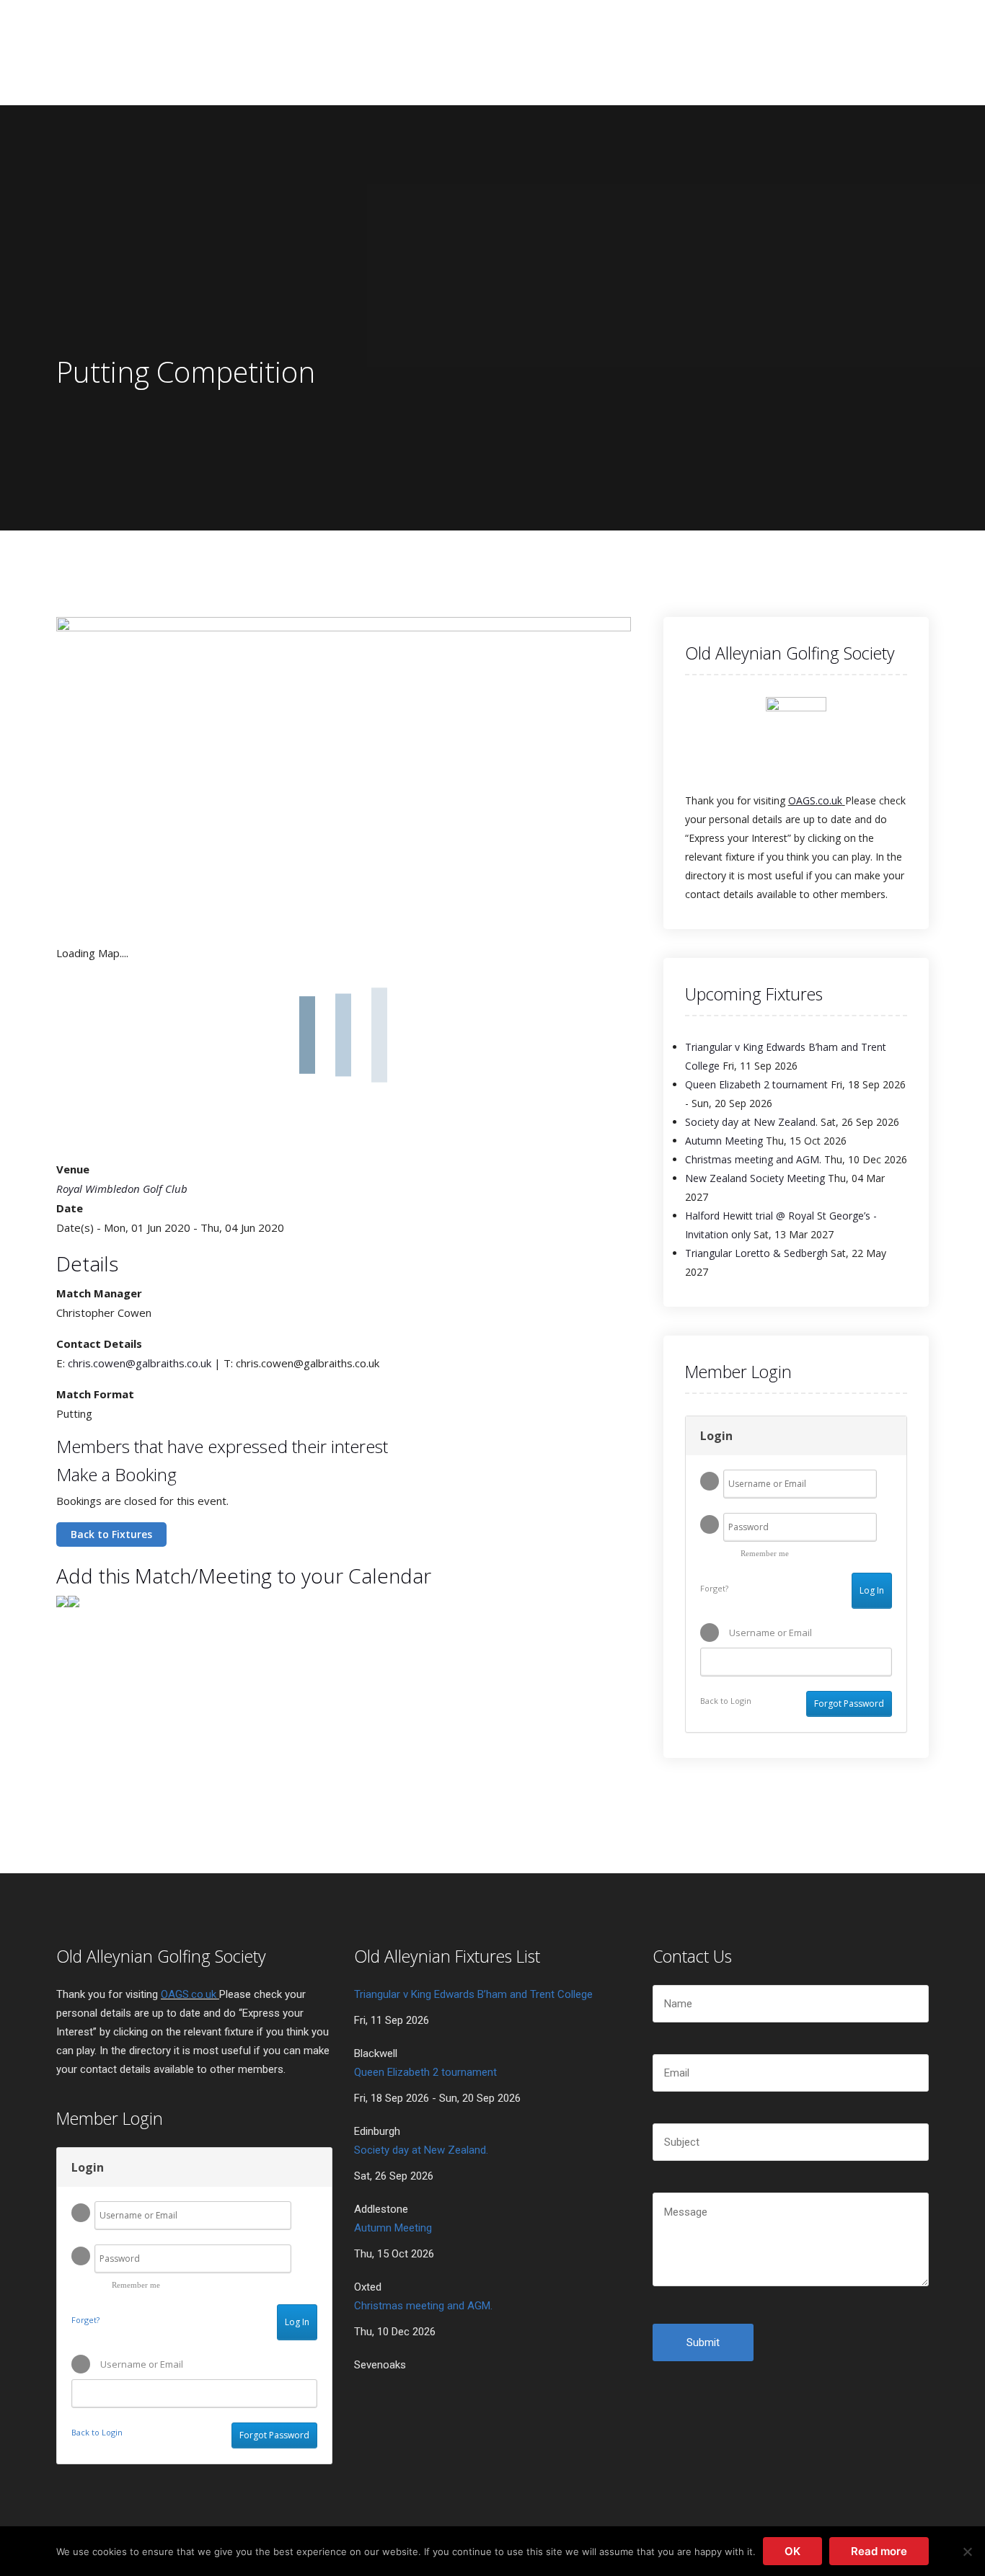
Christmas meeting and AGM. (753, 1159)
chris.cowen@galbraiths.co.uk (140, 1363)
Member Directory (630, 51)
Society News (436, 51)
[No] (967, 2551)
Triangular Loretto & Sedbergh (756, 1253)
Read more (879, 2551)
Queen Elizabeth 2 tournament (756, 1084)
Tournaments (328, 51)
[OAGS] (94, 52)
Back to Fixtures (111, 1534)
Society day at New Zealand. (751, 1122)
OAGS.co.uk (815, 800)
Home (149, 51)
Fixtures (525, 51)
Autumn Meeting (724, 1141)
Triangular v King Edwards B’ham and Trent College (473, 1994)
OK (792, 2551)
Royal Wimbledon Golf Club (122, 1189)
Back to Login (726, 1701)
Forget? (714, 1588)
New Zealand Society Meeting (755, 1178)
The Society (225, 51)
